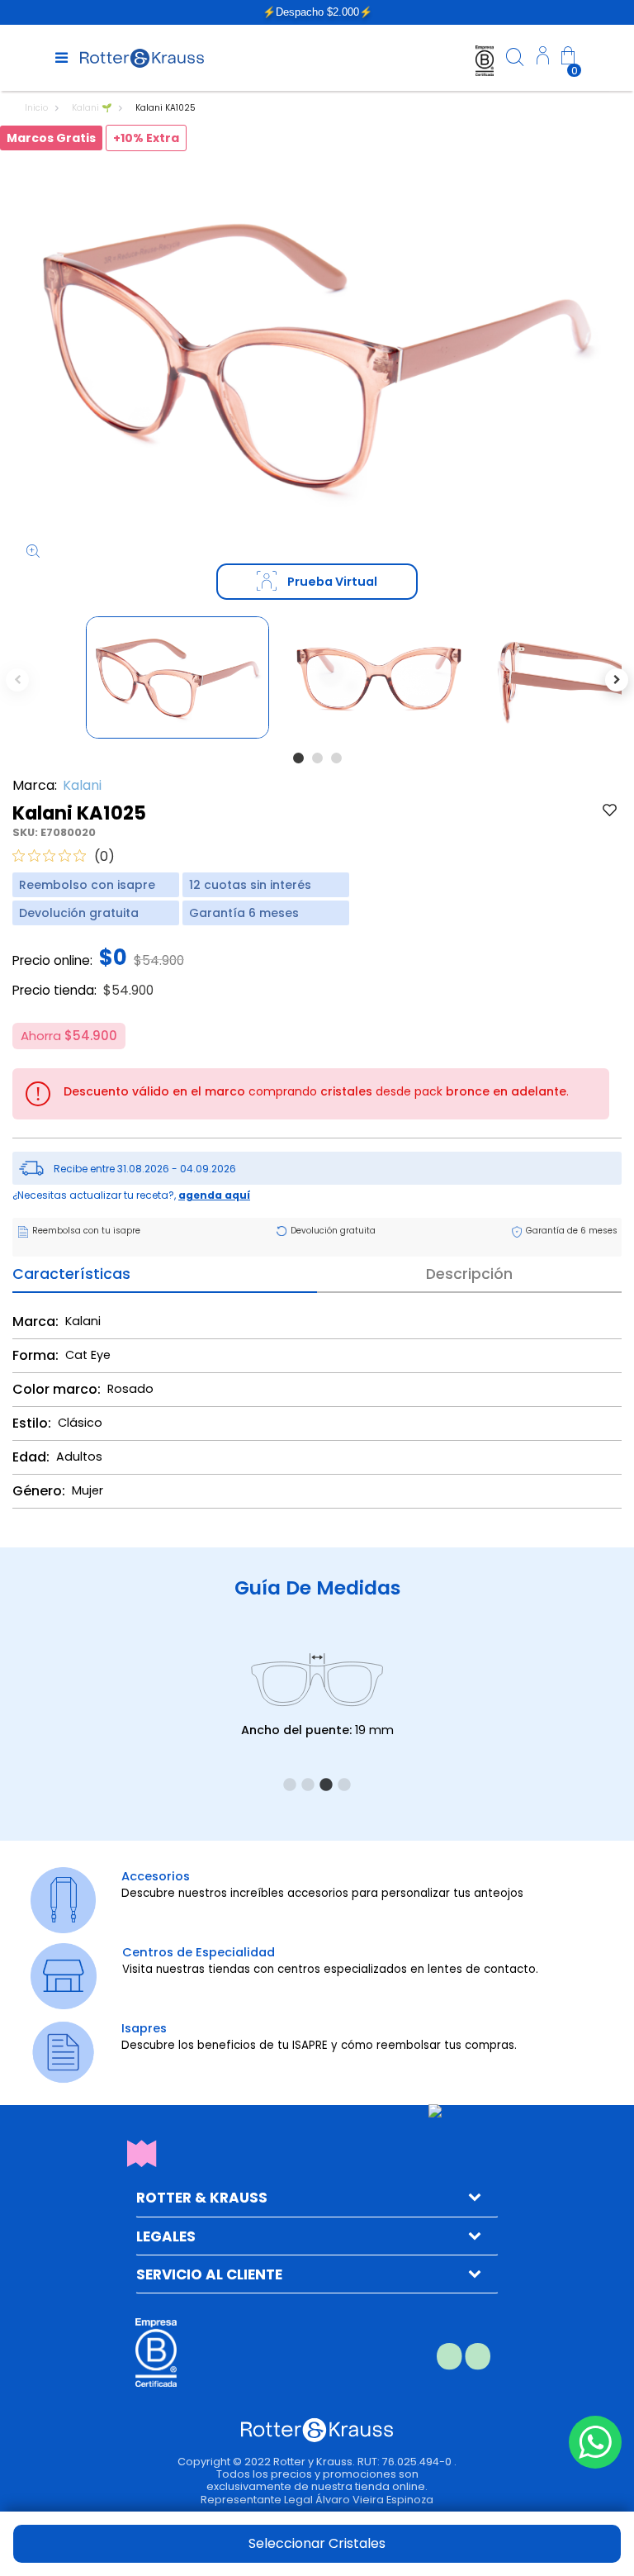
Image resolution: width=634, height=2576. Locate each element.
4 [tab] (344, 1785)
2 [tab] (317, 758)
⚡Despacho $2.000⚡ (317, 12)
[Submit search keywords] (515, 60)
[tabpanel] (177, 678)
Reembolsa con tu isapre (86, 1231)
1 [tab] (298, 758)
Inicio (38, 108)
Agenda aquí (214, 1195)
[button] (543, 58)
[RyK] (142, 57)
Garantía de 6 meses (572, 1231)
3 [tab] (336, 758)
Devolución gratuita (333, 1231)
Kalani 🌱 (93, 108)
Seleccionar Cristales (317, 2543)
